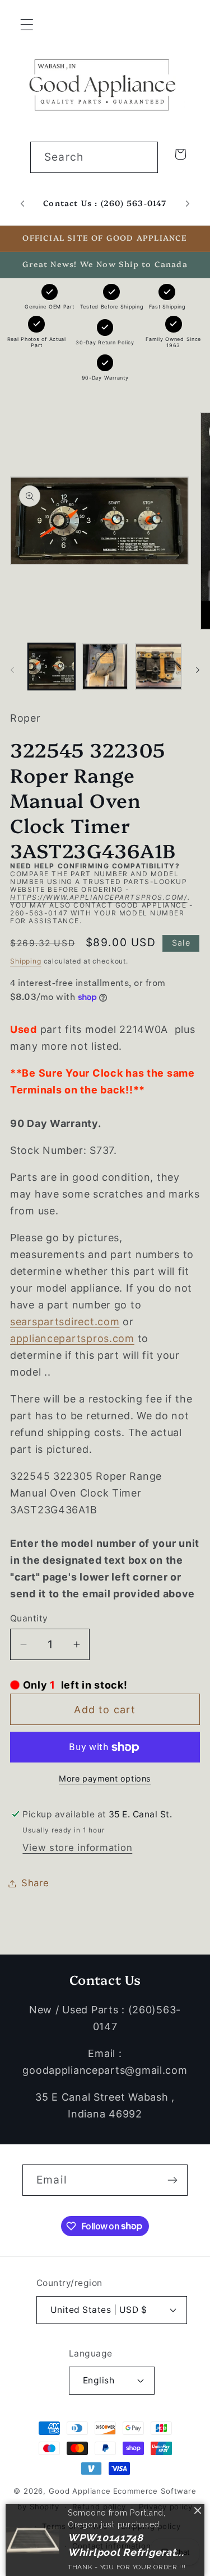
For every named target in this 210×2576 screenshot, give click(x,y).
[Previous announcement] (22, 203)
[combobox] (94, 157)
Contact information (112, 2546)
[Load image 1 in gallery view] (52, 667)
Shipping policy (151, 2526)
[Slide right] (198, 670)
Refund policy (99, 2507)
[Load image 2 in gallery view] (105, 667)
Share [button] (35, 1883)
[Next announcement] (188, 203)
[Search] (143, 157)
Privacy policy (166, 2507)
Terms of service (75, 2526)
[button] (27, 25)
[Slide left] (12, 670)
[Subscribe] (172, 2180)
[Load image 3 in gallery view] (158, 667)
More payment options (105, 1778)
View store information (77, 1848)
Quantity (29, 1618)
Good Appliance (80, 2491)
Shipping (26, 961)
